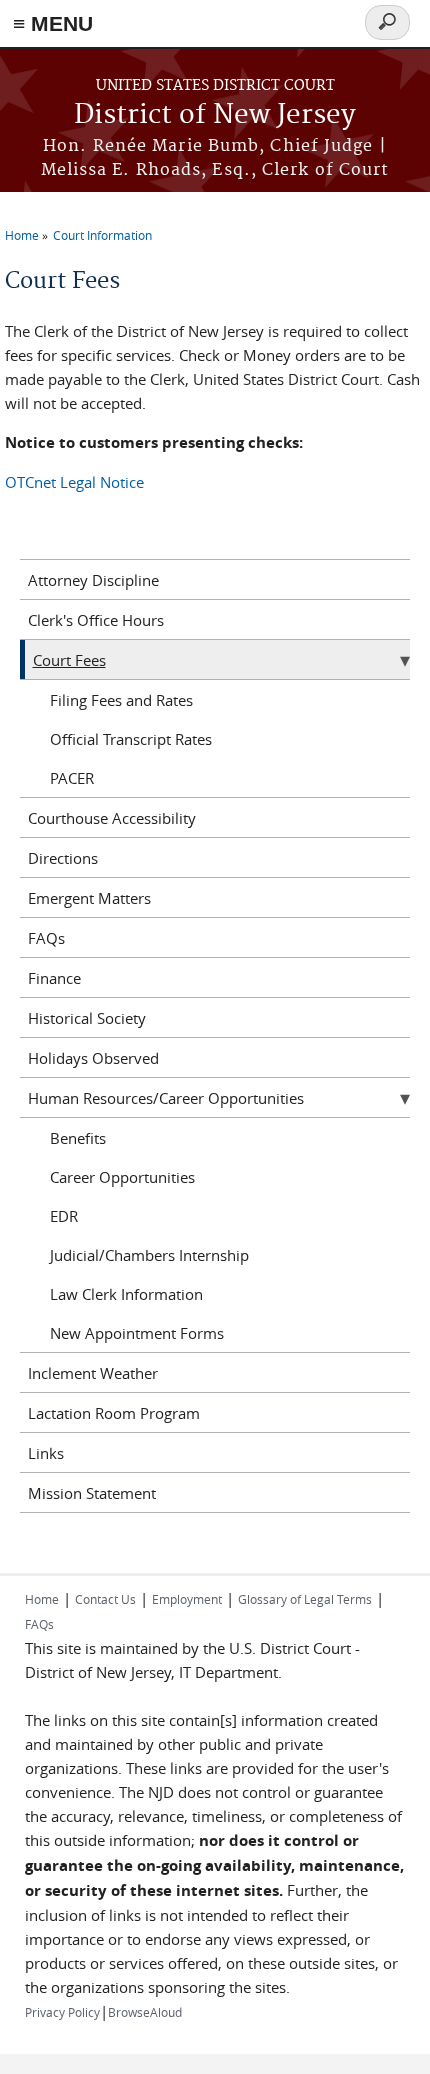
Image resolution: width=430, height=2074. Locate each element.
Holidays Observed (93, 1058)
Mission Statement (92, 1493)
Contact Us (105, 1599)
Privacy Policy (62, 2012)
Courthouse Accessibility (112, 818)
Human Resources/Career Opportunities (166, 1098)
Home (22, 235)
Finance (54, 978)
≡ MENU (53, 23)
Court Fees (69, 660)
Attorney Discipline (93, 580)
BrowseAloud (145, 2012)
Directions (63, 858)
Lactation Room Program (114, 1413)
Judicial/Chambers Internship (149, 1255)
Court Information (102, 235)
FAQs (46, 938)
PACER (72, 778)
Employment (187, 1599)
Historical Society (87, 1018)
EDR (64, 1216)
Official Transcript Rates (131, 739)
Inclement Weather (93, 1373)
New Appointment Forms (137, 1333)
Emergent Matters (89, 898)
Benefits (78, 1138)
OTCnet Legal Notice (74, 482)
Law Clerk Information (126, 1294)
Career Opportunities (122, 1177)
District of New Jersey (215, 115)
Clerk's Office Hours (96, 620)
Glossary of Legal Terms (305, 1599)
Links (46, 1453)
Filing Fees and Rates (121, 700)
